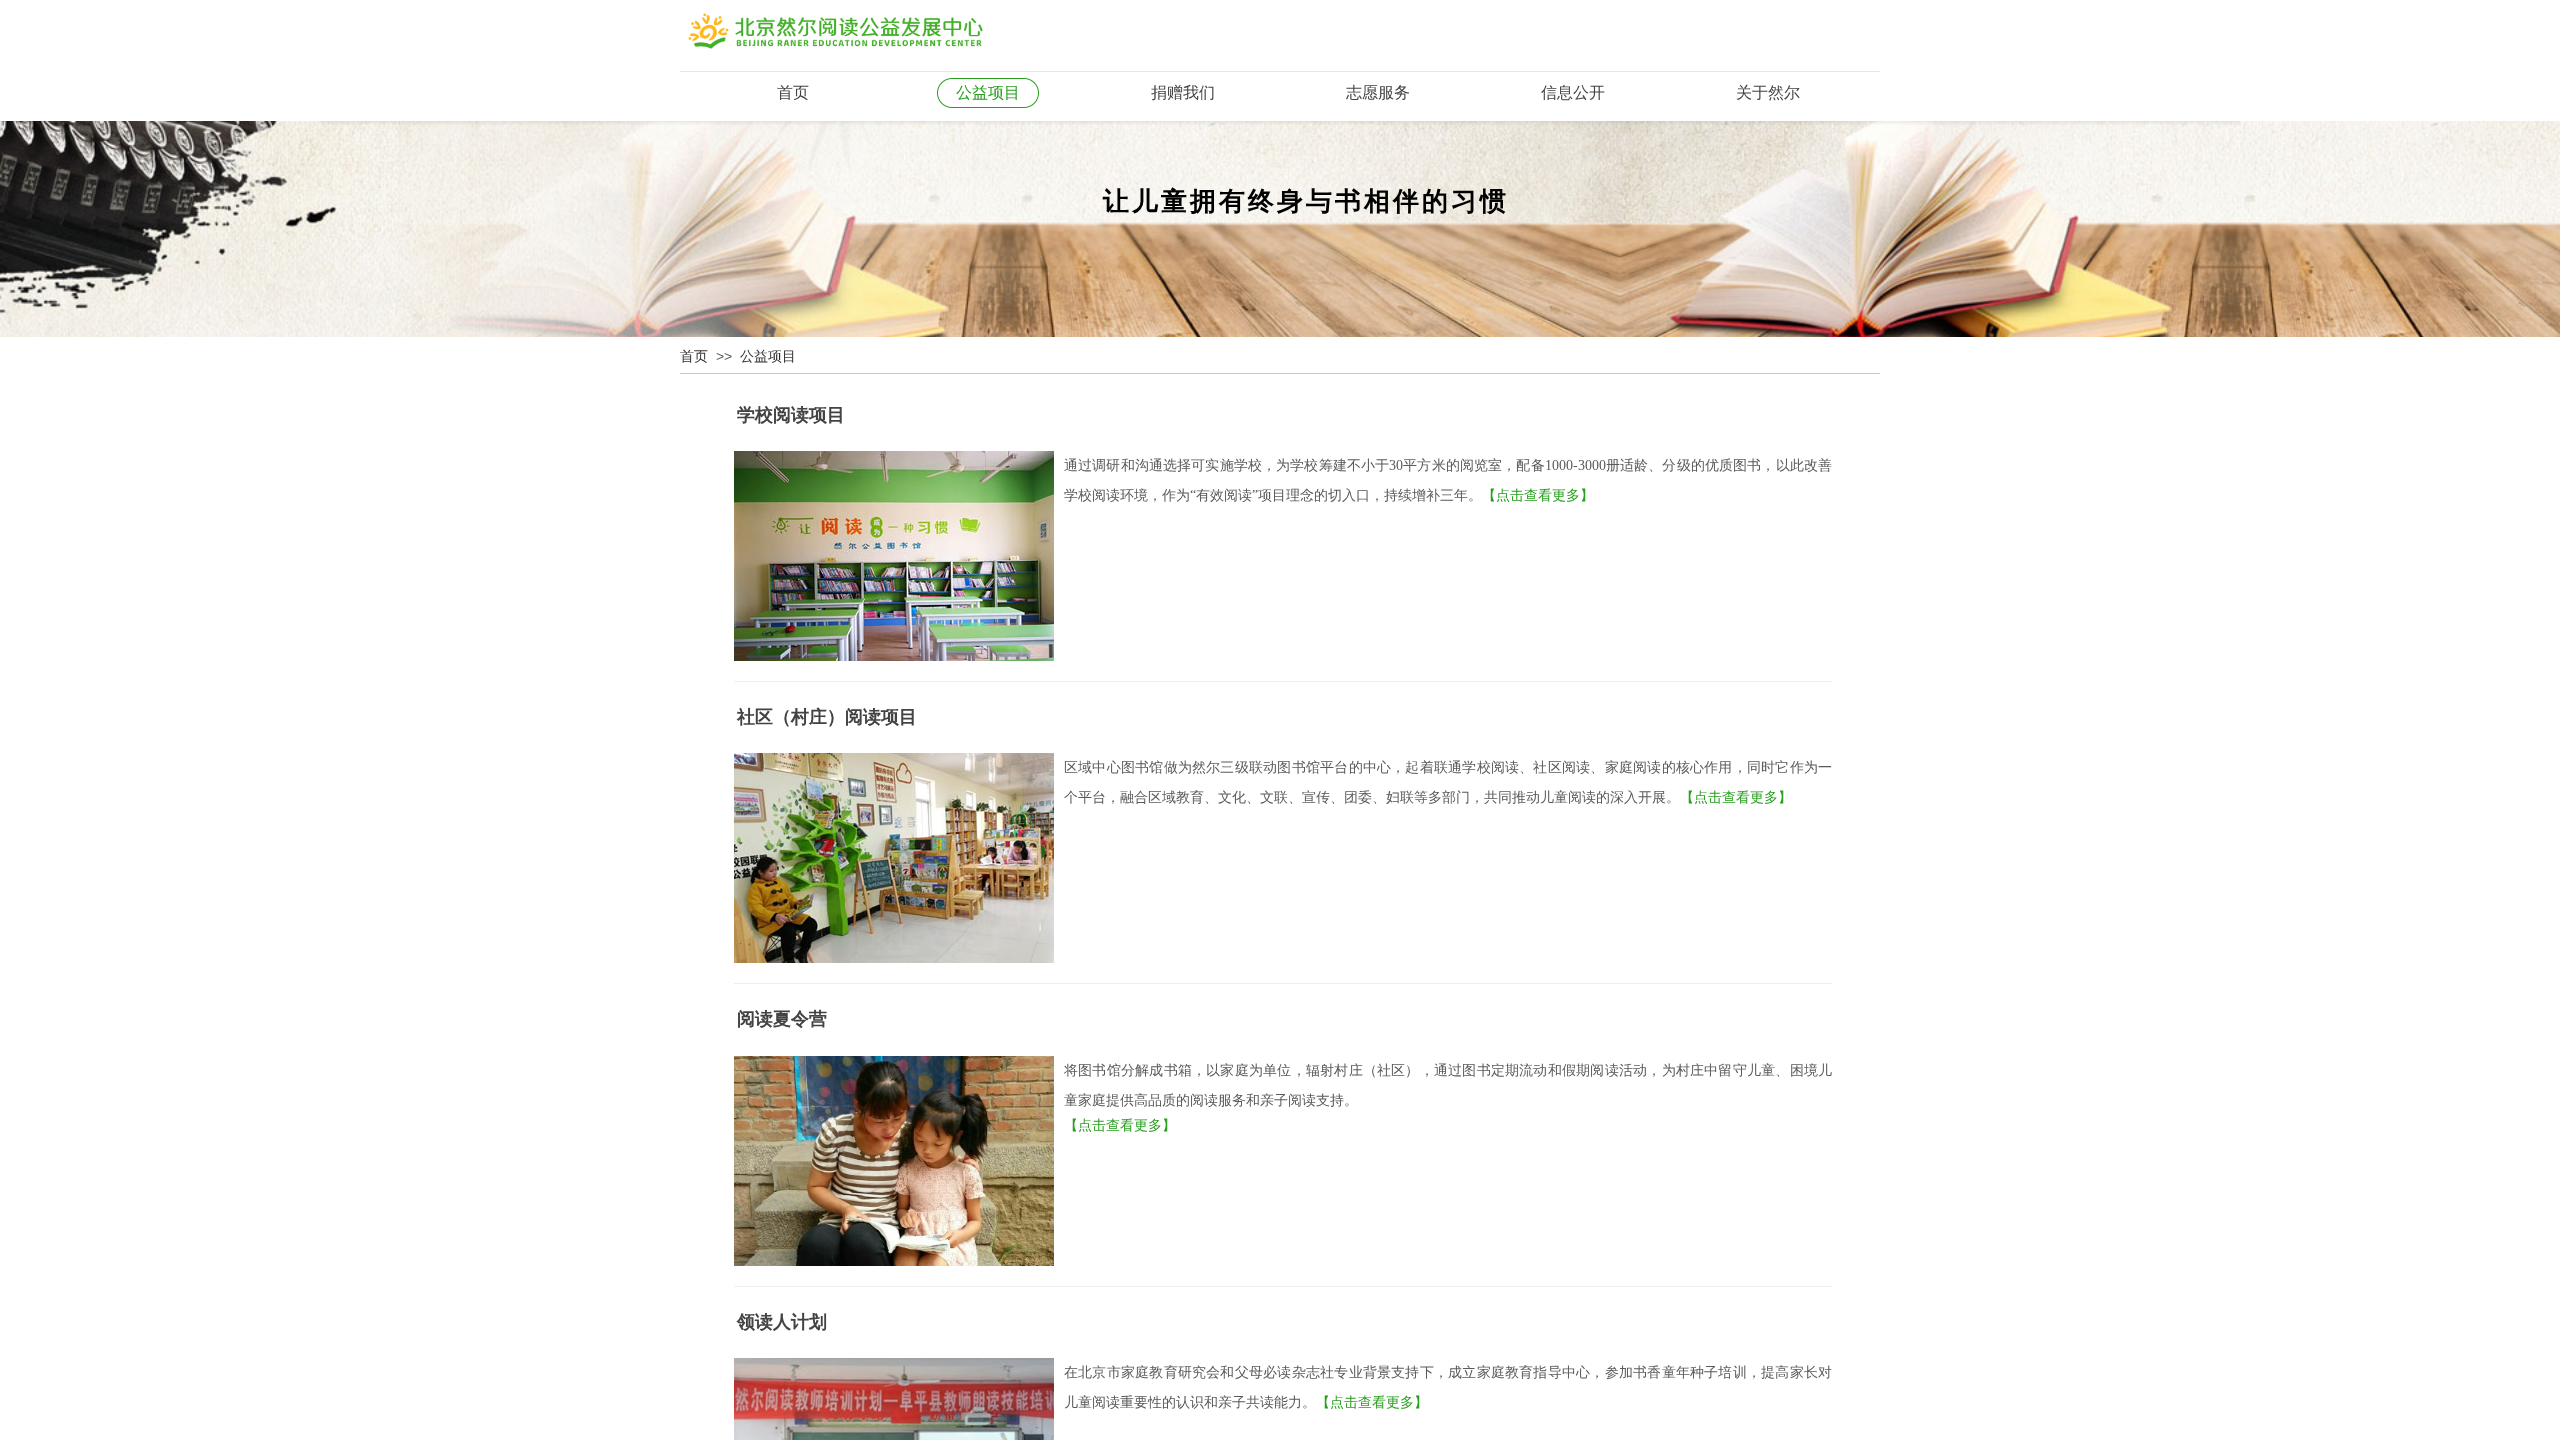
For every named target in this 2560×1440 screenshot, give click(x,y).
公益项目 (768, 356)
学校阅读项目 (791, 415)
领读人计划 (782, 1322)
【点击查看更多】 (1538, 495)
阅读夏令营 (782, 1019)
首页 (694, 356)
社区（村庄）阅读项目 (827, 717)
